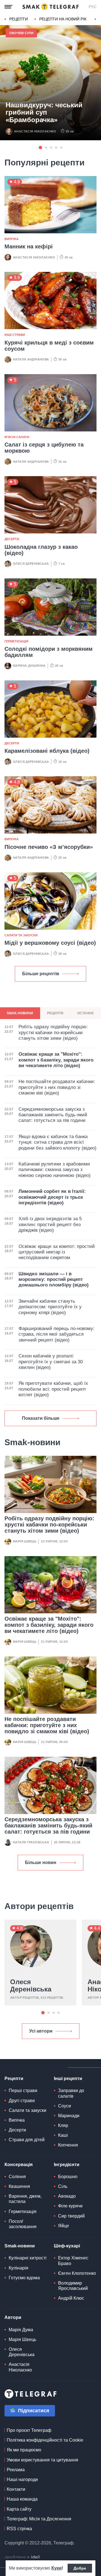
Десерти (12, 539)
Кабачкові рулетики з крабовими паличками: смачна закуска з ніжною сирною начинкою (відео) (55, 1170)
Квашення (19, 2186)
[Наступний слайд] (95, 19)
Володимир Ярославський (73, 2286)
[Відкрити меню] (8, 7)
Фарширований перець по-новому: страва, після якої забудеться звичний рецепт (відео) (57, 1334)
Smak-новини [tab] (20, 1013)
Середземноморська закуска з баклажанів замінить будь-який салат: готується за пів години (48, 1825)
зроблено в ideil (23, 2557)
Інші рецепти (68, 2078)
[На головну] (50, 7)
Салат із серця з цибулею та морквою (44, 448)
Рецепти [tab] (55, 1013)
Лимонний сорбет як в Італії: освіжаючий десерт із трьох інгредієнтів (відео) (52, 1197)
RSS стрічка (19, 2529)
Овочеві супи (21, 33)
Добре (80, 2568)
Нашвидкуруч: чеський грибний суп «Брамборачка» (44, 112)
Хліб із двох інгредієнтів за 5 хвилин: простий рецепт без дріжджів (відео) (50, 1224)
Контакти (16, 2489)
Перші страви (23, 2091)
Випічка (12, 239)
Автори (13, 2317)
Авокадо (67, 2196)
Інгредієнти (67, 2165)
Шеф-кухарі (67, 2246)
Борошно (68, 2177)
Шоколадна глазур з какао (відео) (41, 550)
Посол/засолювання (23, 2224)
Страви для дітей (27, 2140)
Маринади (69, 2116)
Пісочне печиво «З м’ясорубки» (49, 847)
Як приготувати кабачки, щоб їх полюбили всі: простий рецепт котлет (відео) (53, 1389)
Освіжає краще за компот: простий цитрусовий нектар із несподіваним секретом (57, 1252)
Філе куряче (70, 2206)
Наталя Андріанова (31, 359)
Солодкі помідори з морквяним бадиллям (49, 652)
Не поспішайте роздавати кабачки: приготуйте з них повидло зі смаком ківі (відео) (47, 1725)
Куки (57, 2568)
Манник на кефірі (29, 246)
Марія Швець (25, 1541)
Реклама (16, 2470)
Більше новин (41, 1862)
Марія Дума (21, 2330)
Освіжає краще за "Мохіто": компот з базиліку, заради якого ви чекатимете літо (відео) (49, 1625)
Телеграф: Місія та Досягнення (39, 2519)
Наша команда (22, 2499)
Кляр (63, 2125)
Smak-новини (20, 2246)
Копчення (68, 2145)
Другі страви (22, 2101)
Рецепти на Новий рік (63, 19)
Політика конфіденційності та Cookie (45, 2440)
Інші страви (15, 335)
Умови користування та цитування (43, 2460)
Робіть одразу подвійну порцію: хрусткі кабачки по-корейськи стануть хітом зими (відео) (49, 1525)
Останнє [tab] (86, 1013)
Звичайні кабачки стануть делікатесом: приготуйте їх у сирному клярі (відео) (50, 1307)
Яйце (64, 2226)
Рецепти (19, 19)
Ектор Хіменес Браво (73, 2261)
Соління (17, 2177)
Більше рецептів (41, 974)
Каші (63, 2135)
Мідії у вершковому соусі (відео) (50, 943)
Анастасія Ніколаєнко (35, 131)
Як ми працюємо (24, 2450)
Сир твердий (71, 2216)
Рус (93, 7)
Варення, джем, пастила (25, 2199)
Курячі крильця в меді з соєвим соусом (49, 346)
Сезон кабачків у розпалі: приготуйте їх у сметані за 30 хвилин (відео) (51, 1362)
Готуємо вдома (24, 2278)
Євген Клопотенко (77, 2273)
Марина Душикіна (29, 666)
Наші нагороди (22, 2479)
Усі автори (41, 2031)
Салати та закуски (21, 935)
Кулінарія (19, 2268)
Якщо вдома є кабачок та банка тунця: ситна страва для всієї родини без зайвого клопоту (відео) (58, 1142)
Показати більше (41, 1418)
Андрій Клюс (71, 2298)
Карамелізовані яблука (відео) (47, 751)
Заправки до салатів (71, 2093)
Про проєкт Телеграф (29, 2430)
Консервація (19, 2165)
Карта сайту (19, 2509)
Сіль (63, 2186)
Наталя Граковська (31, 1842)
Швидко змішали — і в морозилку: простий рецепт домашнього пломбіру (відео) (54, 1279)
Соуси (65, 2106)
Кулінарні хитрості (28, 2258)
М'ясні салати (17, 437)
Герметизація (16, 641)
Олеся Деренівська (31, 564)
